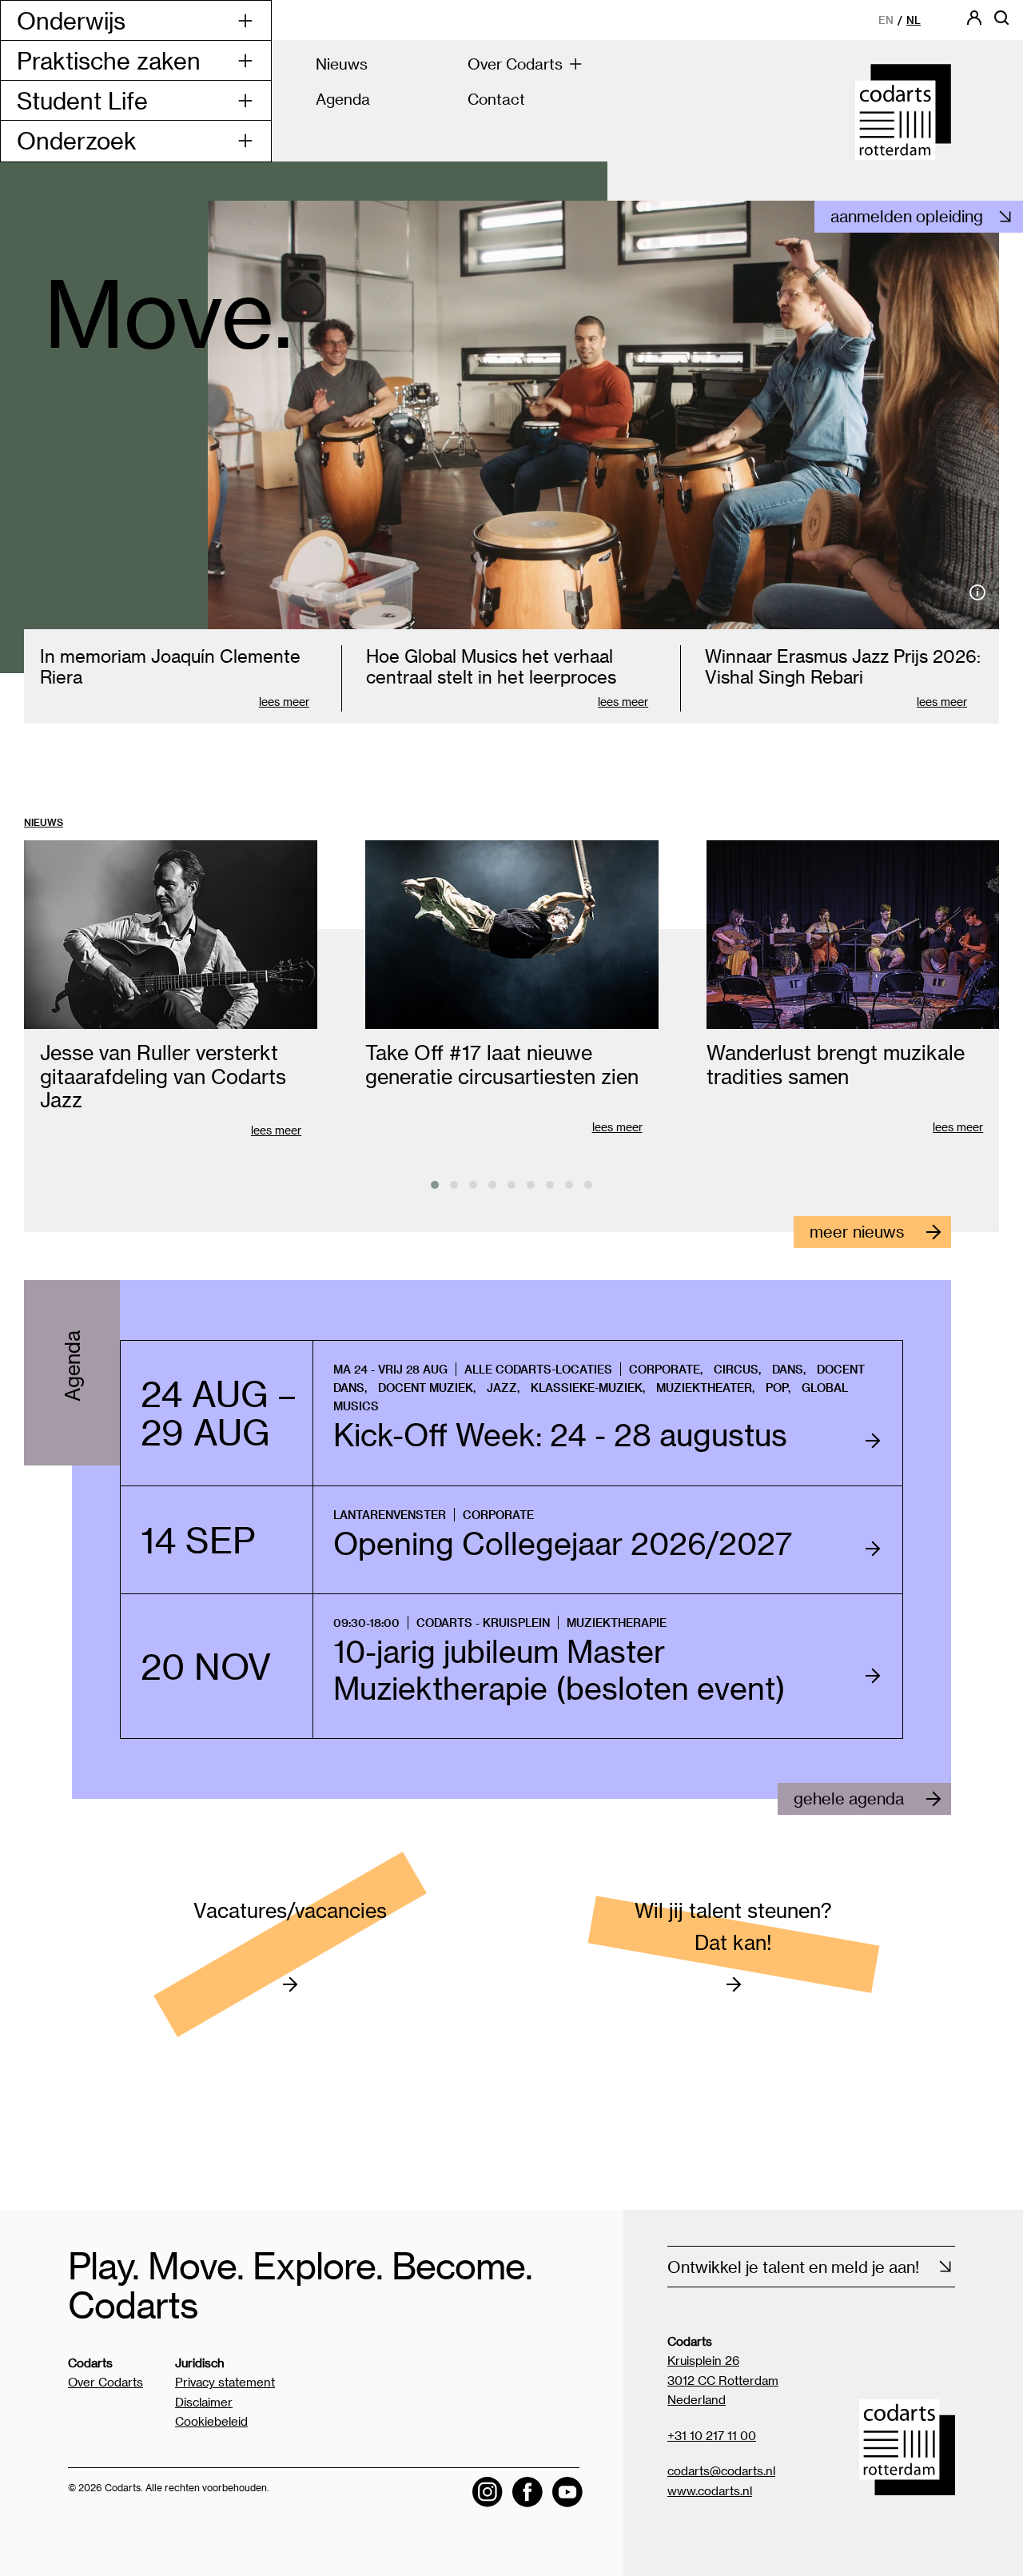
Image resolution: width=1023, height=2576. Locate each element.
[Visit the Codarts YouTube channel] (567, 2492)
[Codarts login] (974, 23)
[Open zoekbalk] (1001, 23)
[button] (435, 1185)
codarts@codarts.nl (721, 2470)
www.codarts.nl (710, 2490)
